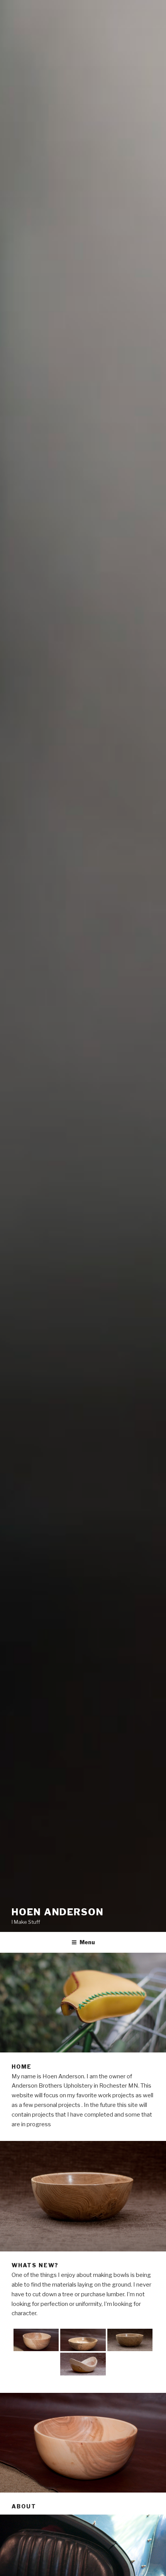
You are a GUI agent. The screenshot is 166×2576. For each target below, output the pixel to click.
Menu (87, 1942)
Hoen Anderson (58, 1912)
